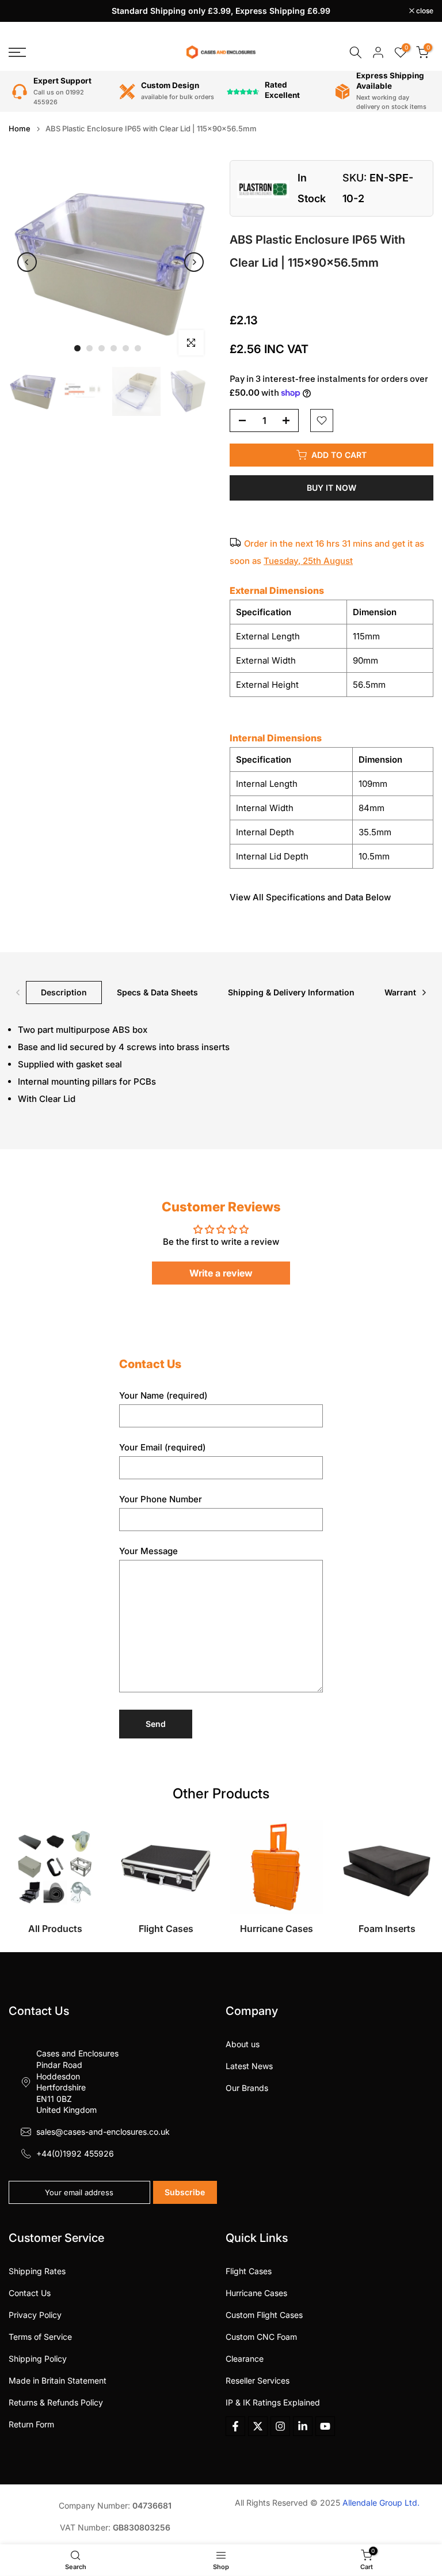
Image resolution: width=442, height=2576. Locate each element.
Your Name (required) (163, 1395)
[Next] (194, 262)
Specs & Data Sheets (157, 992)
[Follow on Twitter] (258, 2426)
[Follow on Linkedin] (303, 2426)
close (23, 11)
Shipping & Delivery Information (291, 992)
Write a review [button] (221, 1273)
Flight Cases (249, 2271)
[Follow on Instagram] (280, 2426)
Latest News (249, 2066)
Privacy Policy (35, 2315)
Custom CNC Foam (261, 2337)
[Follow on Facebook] (235, 2426)
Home (20, 129)
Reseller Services (258, 2380)
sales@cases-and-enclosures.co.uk (103, 2132)
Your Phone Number (161, 1499)
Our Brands (247, 2088)
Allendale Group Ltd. (381, 2503)
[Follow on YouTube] (325, 2426)
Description (64, 992)
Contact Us (30, 2293)
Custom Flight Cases (264, 2315)
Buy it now (331, 488)
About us (243, 2044)
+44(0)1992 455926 (75, 2153)
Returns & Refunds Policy (56, 2402)
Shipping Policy (38, 2359)
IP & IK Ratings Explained (273, 2402)
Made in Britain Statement (58, 2380)
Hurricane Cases (256, 2293)
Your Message (148, 1551)
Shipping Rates (37, 2271)
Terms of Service (40, 2337)
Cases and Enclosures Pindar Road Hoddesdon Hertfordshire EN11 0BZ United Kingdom (77, 2081)
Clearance (245, 2359)
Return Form (31, 2424)
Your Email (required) (162, 1447)
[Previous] (27, 262)
